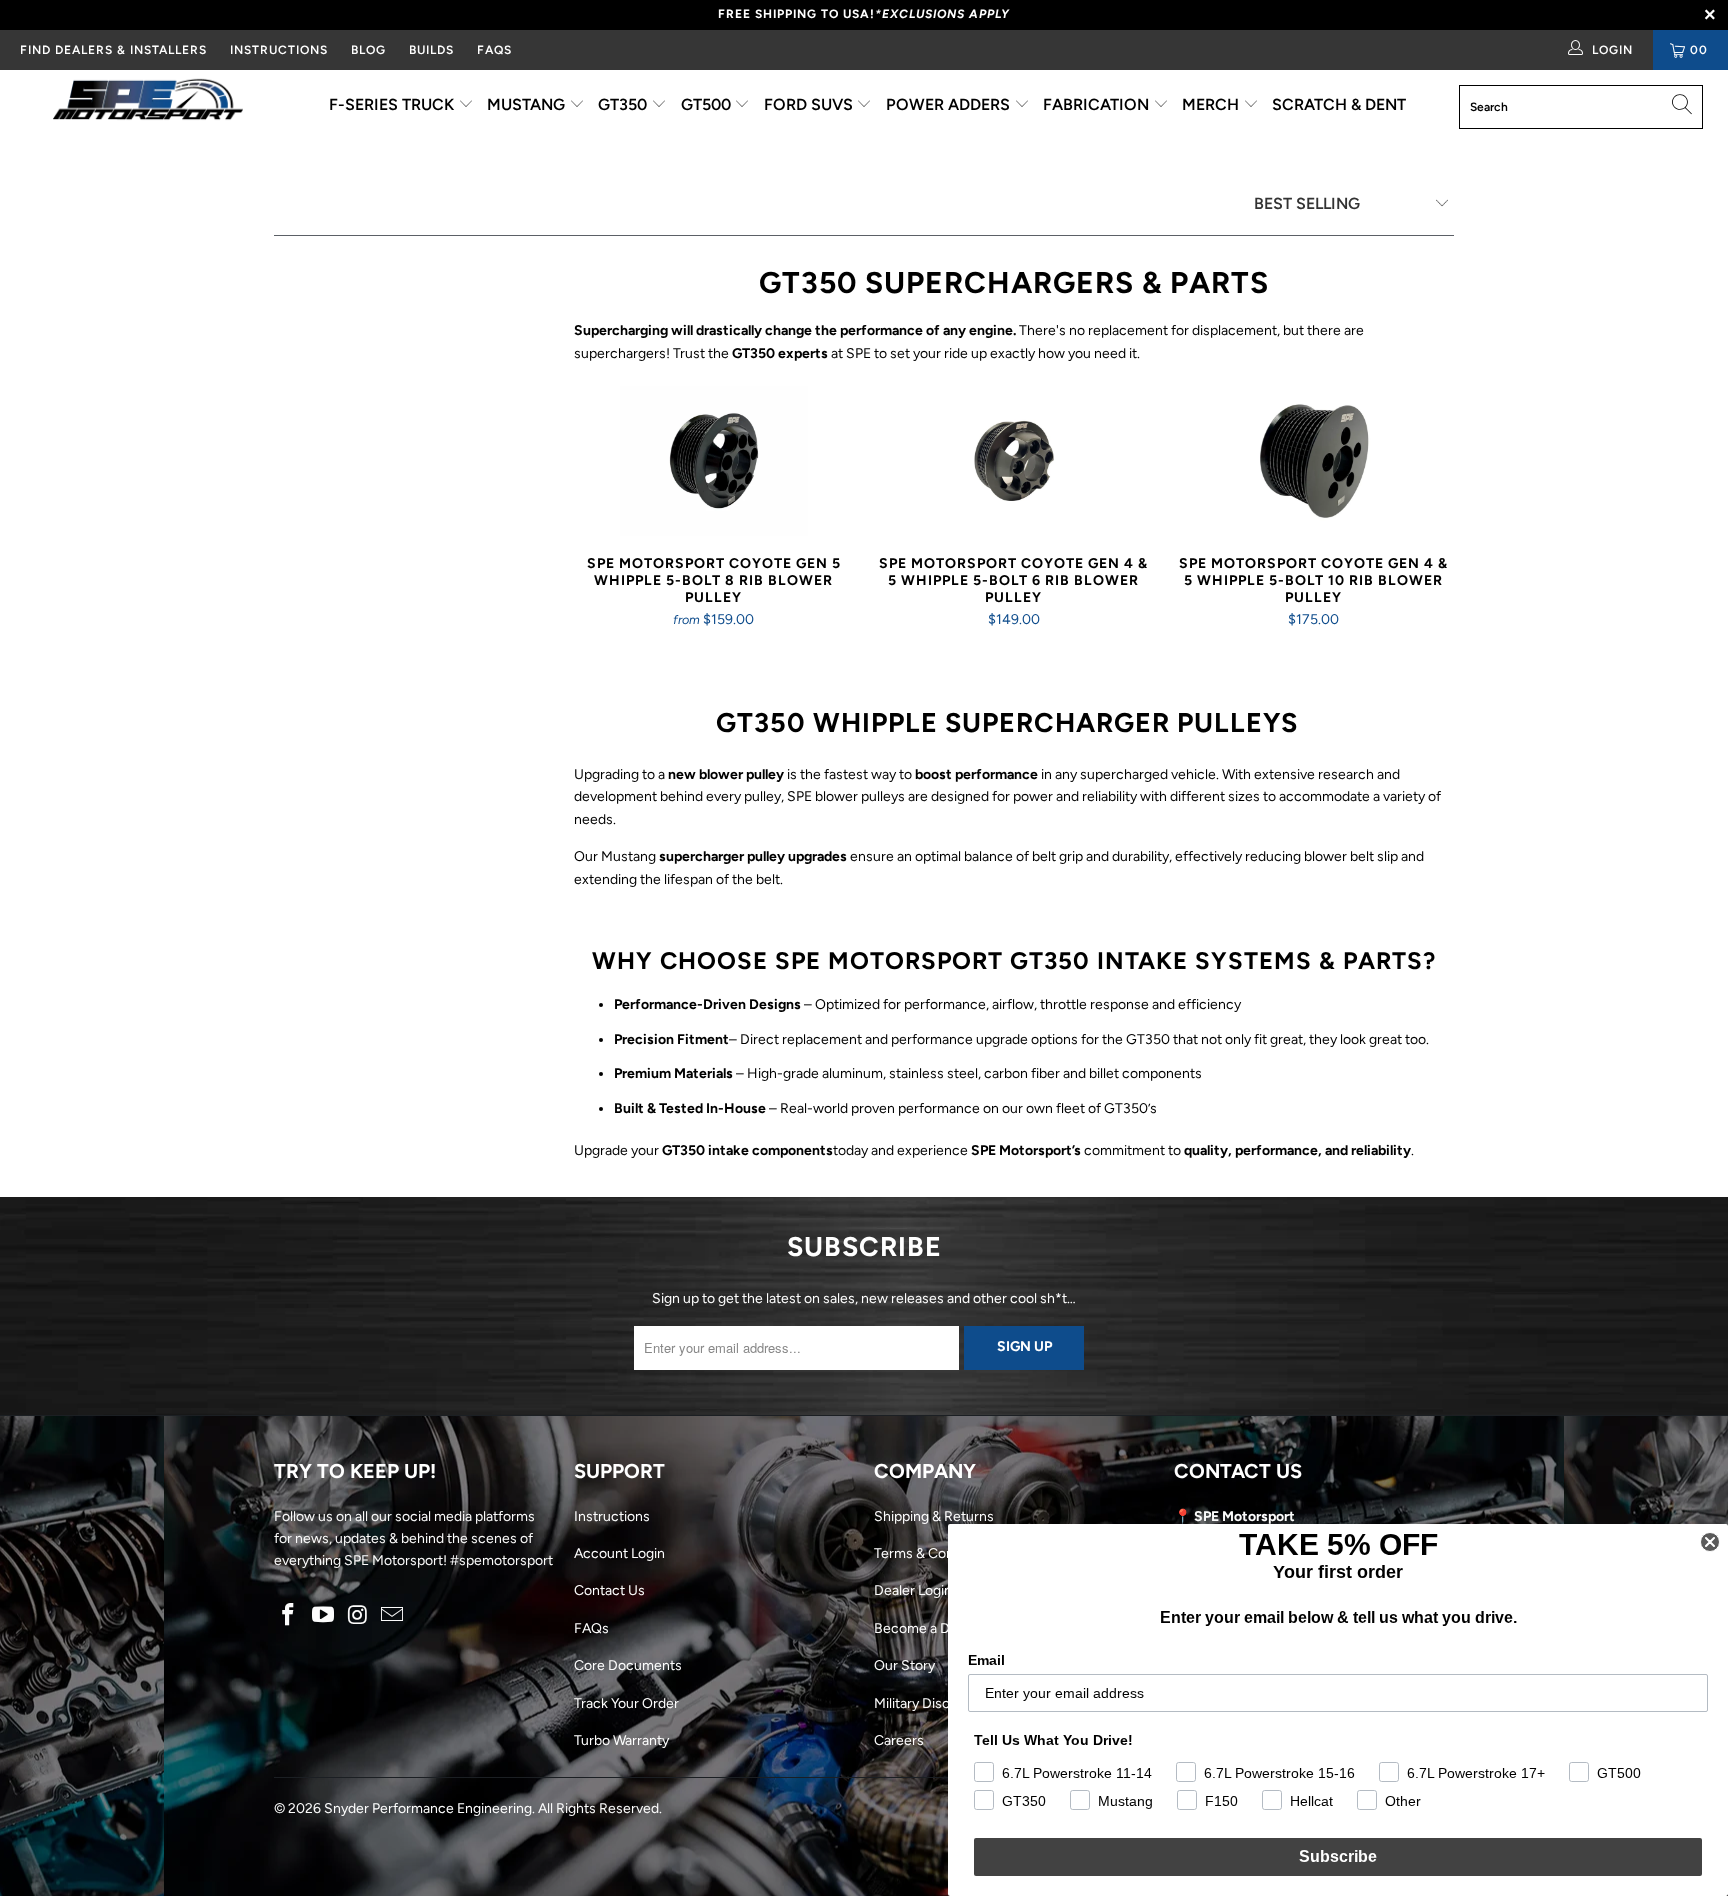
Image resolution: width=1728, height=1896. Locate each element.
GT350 (624, 104)
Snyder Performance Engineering (428, 1808)
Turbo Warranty (621, 1740)
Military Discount (926, 1703)
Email (986, 1660)
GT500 (708, 104)
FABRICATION (1098, 104)
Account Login (619, 1553)
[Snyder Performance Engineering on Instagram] (358, 1616)
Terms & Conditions (935, 1553)
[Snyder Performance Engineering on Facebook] (289, 1616)
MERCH (1212, 104)
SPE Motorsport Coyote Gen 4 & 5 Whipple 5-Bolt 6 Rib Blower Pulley (1014, 461)
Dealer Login (913, 1590)
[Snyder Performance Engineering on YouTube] (324, 1616)
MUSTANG (528, 104)
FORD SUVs (810, 104)
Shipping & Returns (934, 1516)
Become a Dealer (927, 1628)
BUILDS (431, 50)
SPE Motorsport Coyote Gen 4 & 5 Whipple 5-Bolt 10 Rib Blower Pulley (1314, 461)
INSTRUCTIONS (279, 50)
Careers (899, 1740)
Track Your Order (626, 1703)
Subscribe (1338, 1856)
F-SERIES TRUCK (393, 104)
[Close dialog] (1710, 1542)
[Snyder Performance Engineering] (148, 103)
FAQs (494, 50)
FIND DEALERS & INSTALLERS (113, 50)
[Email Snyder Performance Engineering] (393, 1616)
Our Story (904, 1665)
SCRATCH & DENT (1339, 104)
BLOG (368, 50)
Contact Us (609, 1590)
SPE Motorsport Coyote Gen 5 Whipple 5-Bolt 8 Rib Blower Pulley (714, 461)
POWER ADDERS (950, 104)
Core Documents (628, 1665)
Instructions (612, 1516)
